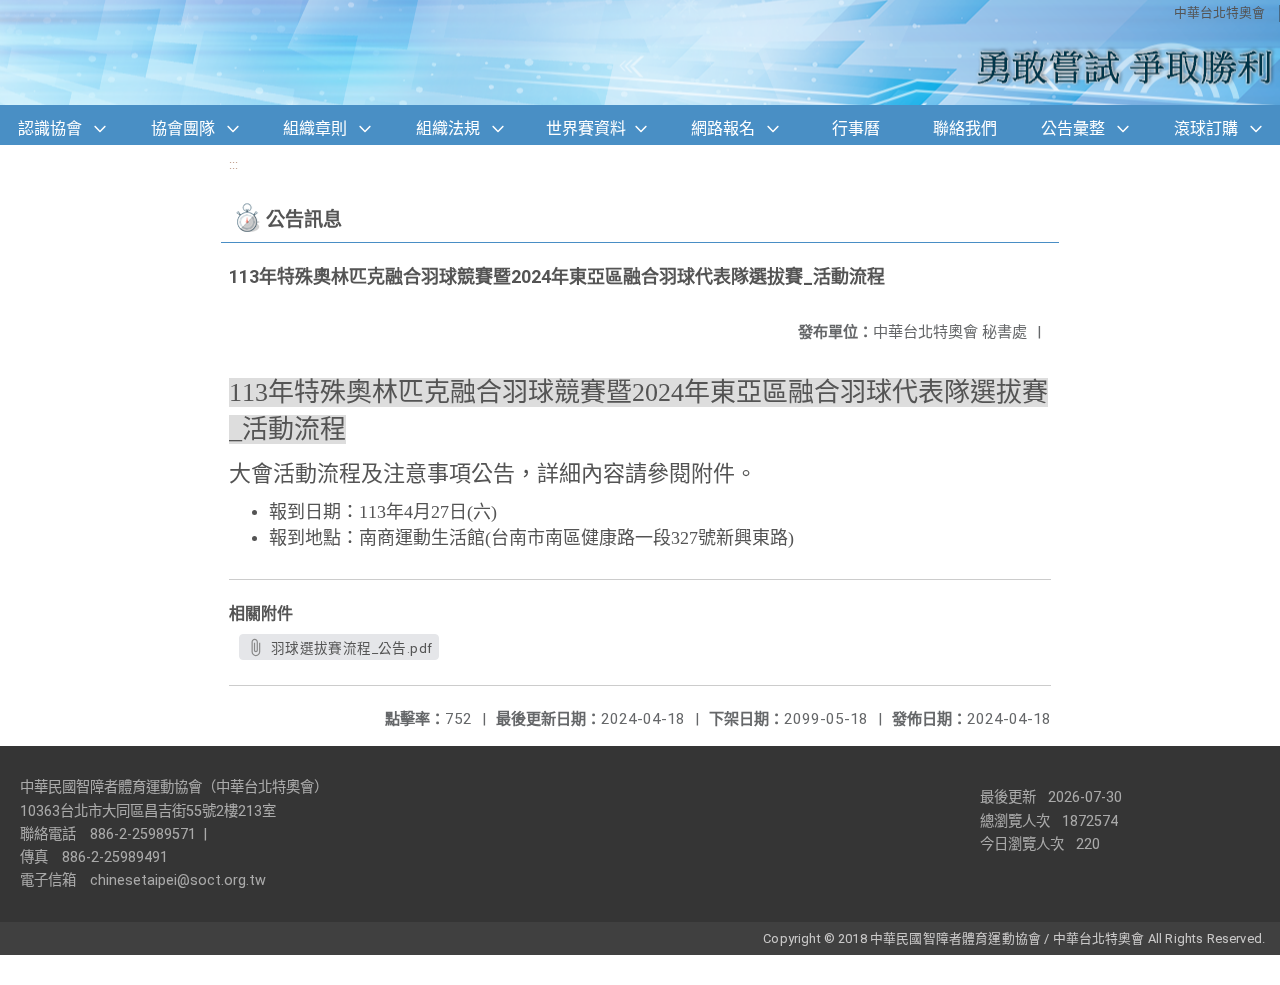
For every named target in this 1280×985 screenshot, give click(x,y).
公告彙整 (1073, 128)
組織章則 (315, 128)
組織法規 (448, 128)
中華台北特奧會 (1219, 12)
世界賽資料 (586, 128)
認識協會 (50, 128)
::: (233, 164)
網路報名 (723, 128)
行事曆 (856, 128)
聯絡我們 (965, 128)
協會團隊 (183, 128)
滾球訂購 (1206, 128)
